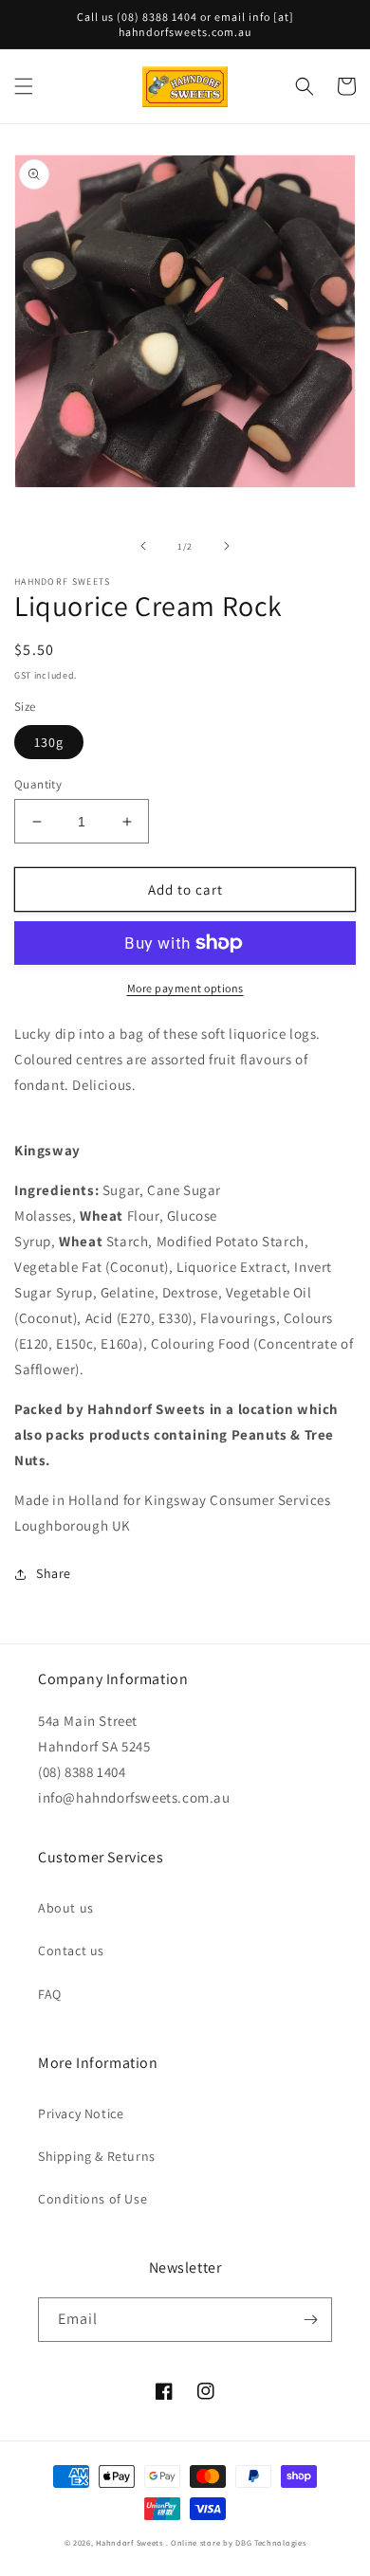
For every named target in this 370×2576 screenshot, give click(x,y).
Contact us (71, 1950)
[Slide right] (227, 546)
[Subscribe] (310, 2320)
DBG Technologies (270, 2542)
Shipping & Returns (97, 2156)
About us (66, 1908)
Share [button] (54, 1573)
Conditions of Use (92, 2199)
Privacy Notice (81, 2113)
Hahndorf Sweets (129, 2542)
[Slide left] (143, 546)
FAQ (50, 1994)
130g (49, 742)
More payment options (185, 988)
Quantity (38, 784)
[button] (24, 86)
